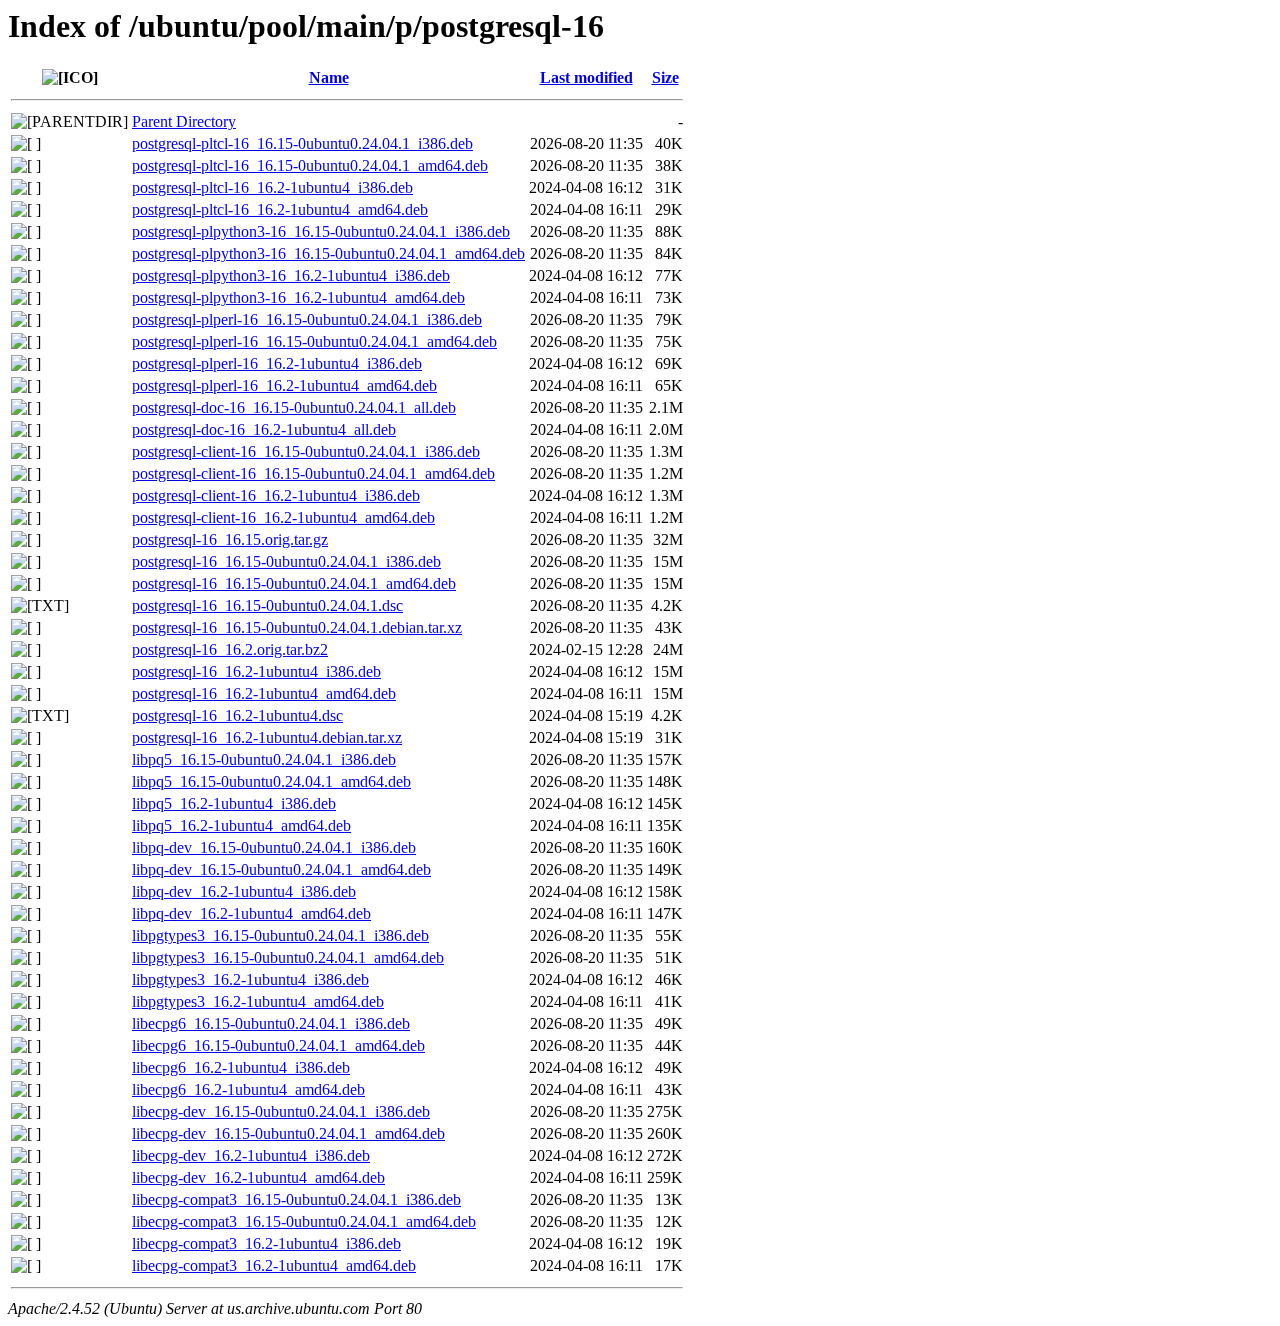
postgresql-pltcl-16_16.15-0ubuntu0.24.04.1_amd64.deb (310, 165)
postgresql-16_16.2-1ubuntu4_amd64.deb (264, 693)
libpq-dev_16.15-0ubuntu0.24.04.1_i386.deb (274, 847)
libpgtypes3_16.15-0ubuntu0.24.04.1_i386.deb (280, 935)
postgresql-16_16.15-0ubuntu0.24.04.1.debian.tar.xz (297, 627)
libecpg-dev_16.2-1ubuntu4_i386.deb (251, 1155)
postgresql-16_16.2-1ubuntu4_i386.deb (256, 671)
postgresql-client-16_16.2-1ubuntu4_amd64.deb (283, 517)
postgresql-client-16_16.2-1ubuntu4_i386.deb (276, 495)
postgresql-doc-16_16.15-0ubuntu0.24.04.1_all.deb (294, 407)
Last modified (586, 77)
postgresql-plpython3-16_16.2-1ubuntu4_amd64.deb (298, 297)
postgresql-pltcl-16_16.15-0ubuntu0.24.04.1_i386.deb (302, 143)
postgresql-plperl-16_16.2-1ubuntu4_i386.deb (277, 363)
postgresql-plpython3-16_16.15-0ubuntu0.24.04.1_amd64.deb (328, 253)
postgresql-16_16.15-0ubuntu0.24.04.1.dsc (267, 605)
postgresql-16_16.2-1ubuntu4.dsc (237, 715)
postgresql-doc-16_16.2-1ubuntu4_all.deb (264, 429)
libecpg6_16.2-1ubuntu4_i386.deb (241, 1067)
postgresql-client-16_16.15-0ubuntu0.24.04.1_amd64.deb (313, 473)
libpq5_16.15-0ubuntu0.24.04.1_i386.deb (264, 759)
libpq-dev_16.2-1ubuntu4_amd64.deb (251, 913)
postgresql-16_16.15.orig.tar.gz (230, 539)
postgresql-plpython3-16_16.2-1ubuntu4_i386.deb (291, 275)
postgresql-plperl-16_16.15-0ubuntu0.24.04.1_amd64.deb (314, 341)
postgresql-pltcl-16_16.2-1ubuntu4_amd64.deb (280, 209)
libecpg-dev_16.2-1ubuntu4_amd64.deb (258, 1177)
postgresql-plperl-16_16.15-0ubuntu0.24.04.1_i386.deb (307, 319)
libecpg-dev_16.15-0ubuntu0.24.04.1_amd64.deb (288, 1133)
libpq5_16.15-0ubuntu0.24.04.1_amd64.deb (271, 781)
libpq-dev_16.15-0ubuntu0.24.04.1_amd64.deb (281, 869)
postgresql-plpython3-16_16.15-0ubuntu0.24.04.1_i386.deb (321, 231)
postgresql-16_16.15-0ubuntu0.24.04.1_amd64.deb (294, 583)
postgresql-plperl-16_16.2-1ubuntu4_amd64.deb (284, 385)
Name (329, 77)
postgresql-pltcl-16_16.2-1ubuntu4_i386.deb (272, 187)
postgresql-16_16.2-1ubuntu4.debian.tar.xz (267, 737)
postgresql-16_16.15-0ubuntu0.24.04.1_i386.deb (286, 561)
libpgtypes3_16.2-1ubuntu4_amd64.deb (258, 1001)
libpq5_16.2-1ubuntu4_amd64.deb (241, 825)
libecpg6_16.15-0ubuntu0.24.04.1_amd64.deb (278, 1045)
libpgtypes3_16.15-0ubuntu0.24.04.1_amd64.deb (288, 957)
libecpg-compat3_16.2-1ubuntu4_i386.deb (266, 1243)
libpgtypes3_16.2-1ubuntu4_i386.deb (250, 979)
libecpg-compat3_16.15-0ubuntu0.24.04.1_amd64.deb (304, 1221)
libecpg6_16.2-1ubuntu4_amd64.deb (248, 1089)
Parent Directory (184, 121)
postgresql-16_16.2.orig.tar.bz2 (230, 649)
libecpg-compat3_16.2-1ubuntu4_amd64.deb (274, 1265)
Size (665, 77)
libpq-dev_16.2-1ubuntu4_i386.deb (244, 891)
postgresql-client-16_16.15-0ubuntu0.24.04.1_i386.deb (306, 451)
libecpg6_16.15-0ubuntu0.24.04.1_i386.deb (271, 1023)
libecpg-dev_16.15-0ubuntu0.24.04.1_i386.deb (281, 1111)
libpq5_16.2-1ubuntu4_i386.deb (234, 803)
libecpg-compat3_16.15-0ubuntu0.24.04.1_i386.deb (296, 1199)
